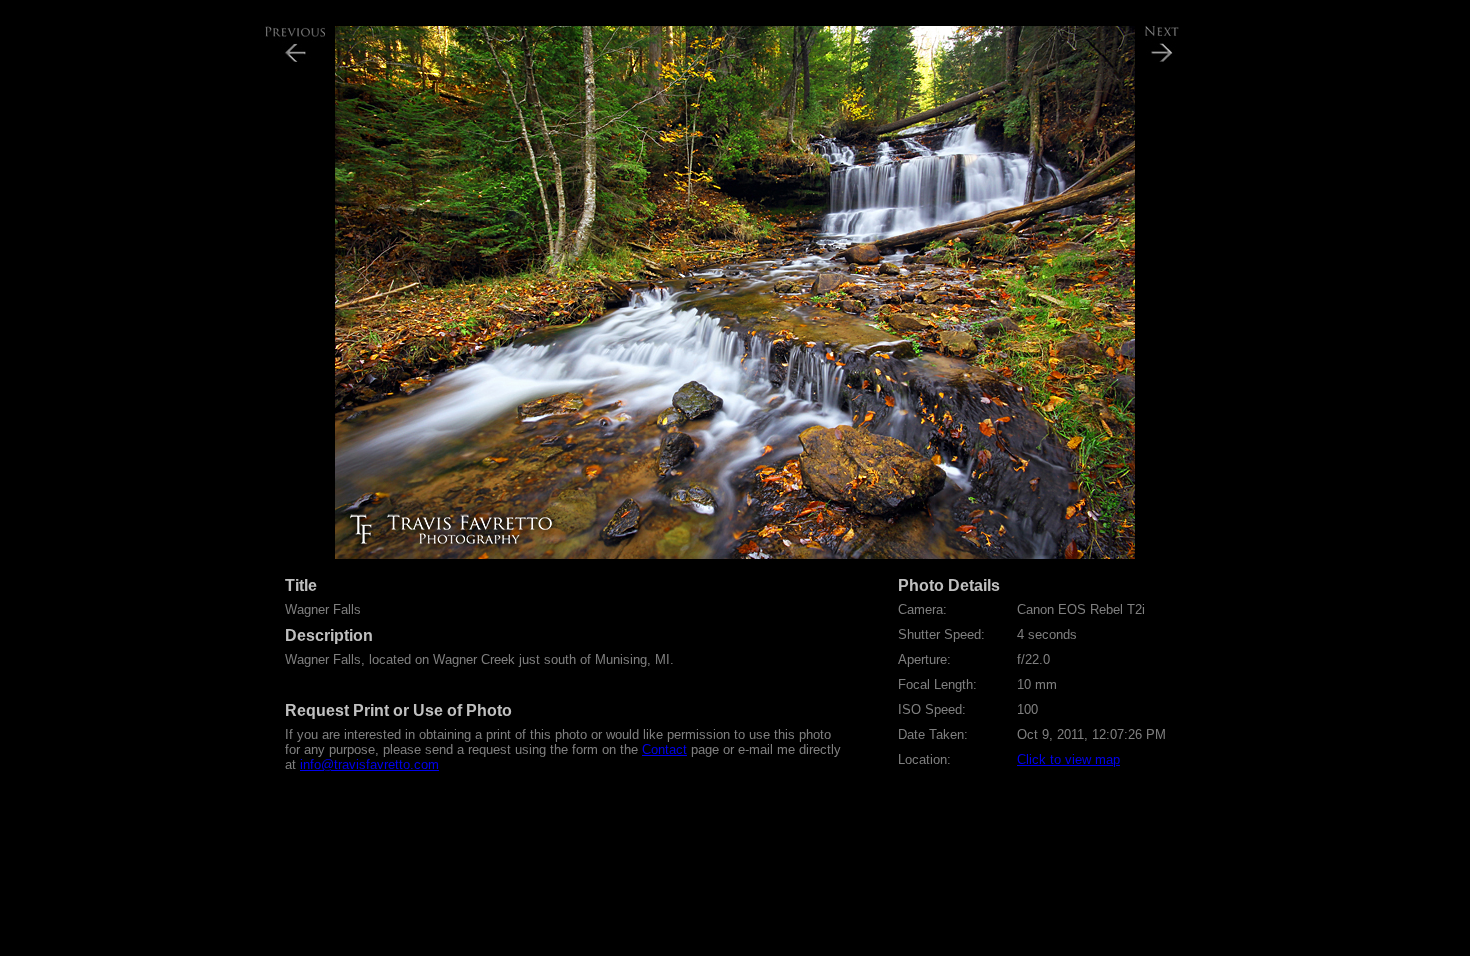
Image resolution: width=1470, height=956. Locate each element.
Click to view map (1068, 759)
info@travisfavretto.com (369, 764)
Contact (664, 749)
